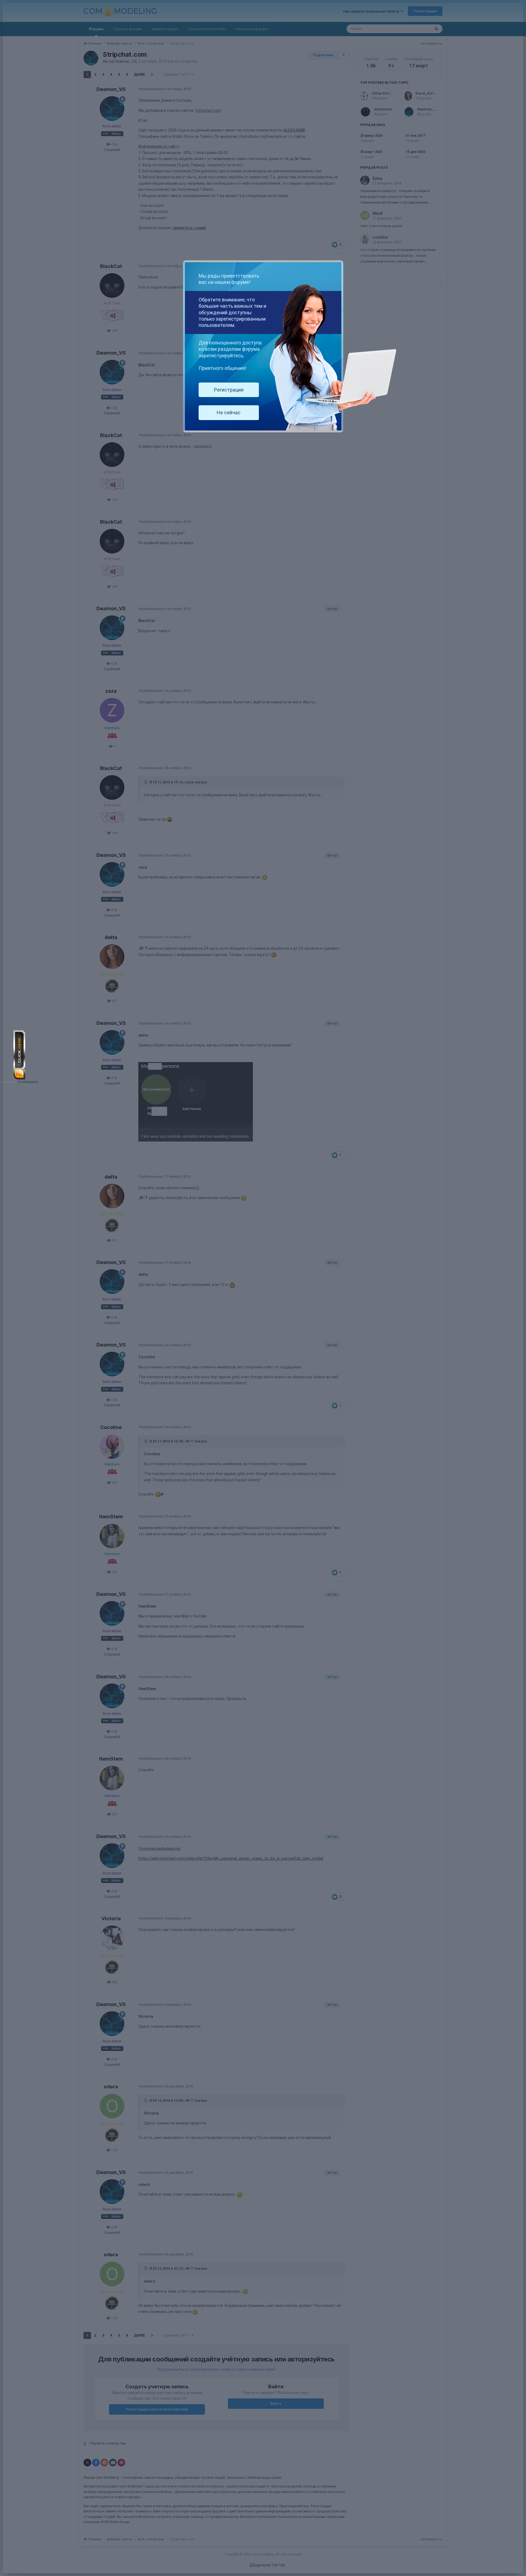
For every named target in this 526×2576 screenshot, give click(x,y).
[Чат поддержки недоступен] (19, 1055)
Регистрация (229, 390)
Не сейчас (229, 413)
